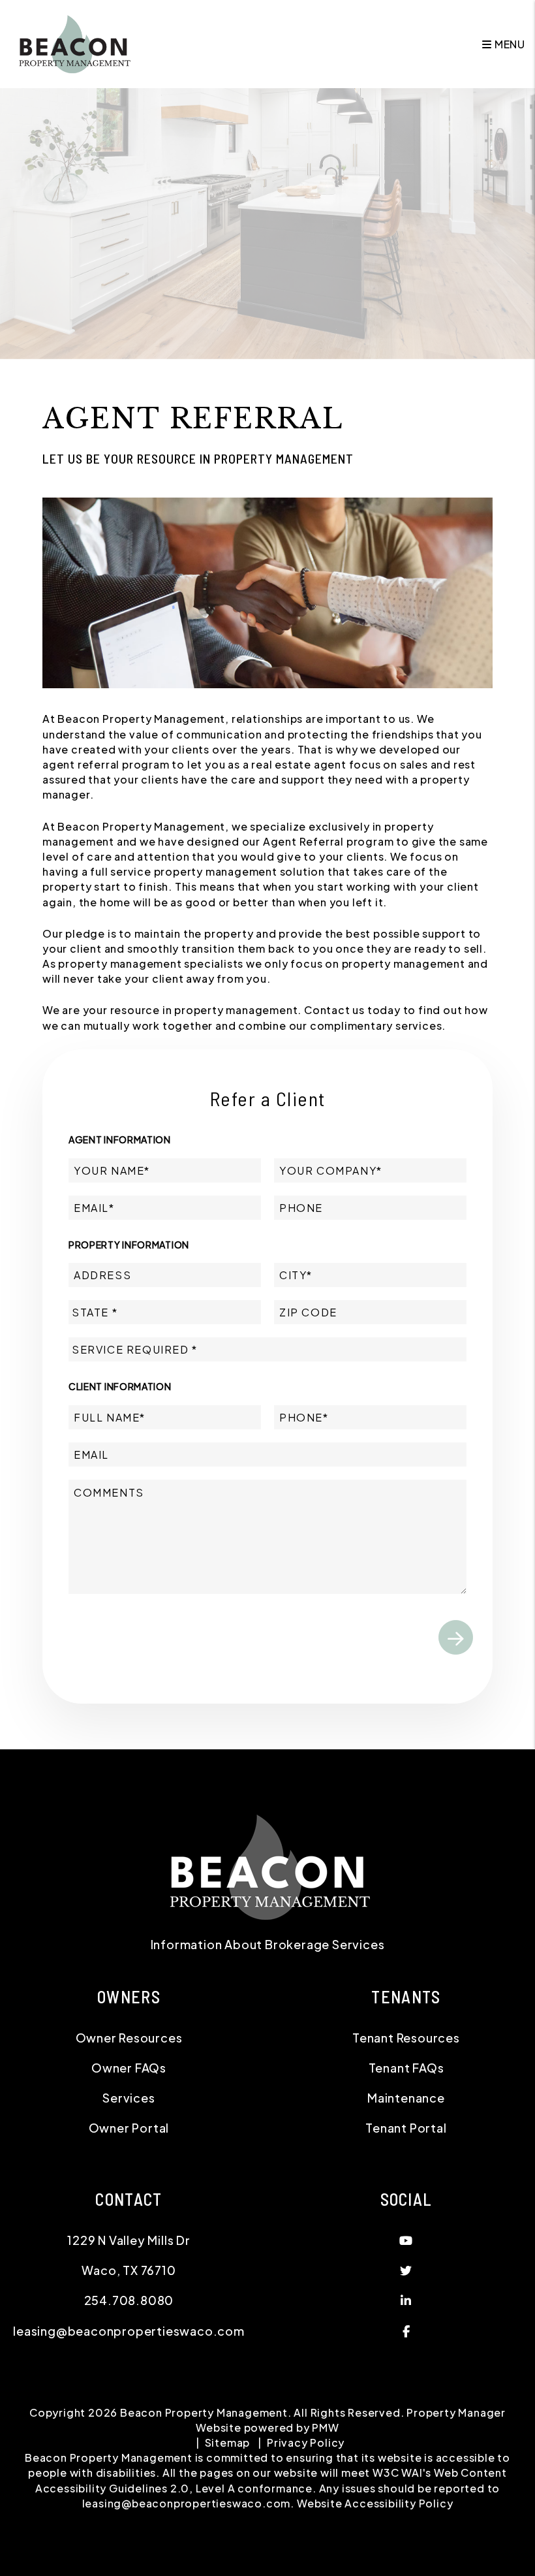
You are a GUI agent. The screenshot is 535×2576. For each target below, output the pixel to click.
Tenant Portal (406, 2128)
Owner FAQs (129, 2068)
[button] (406, 2240)
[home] (73, 43)
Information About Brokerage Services (268, 1944)
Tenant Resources (406, 2038)
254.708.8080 (129, 2300)
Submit (456, 1637)
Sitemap (228, 2442)
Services (129, 2098)
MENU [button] (509, 44)
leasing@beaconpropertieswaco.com (129, 2331)
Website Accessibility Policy (375, 2503)
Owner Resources (129, 2038)
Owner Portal (129, 2128)
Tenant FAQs (406, 2068)
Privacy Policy (306, 2442)
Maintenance (406, 2098)
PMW (325, 2427)
